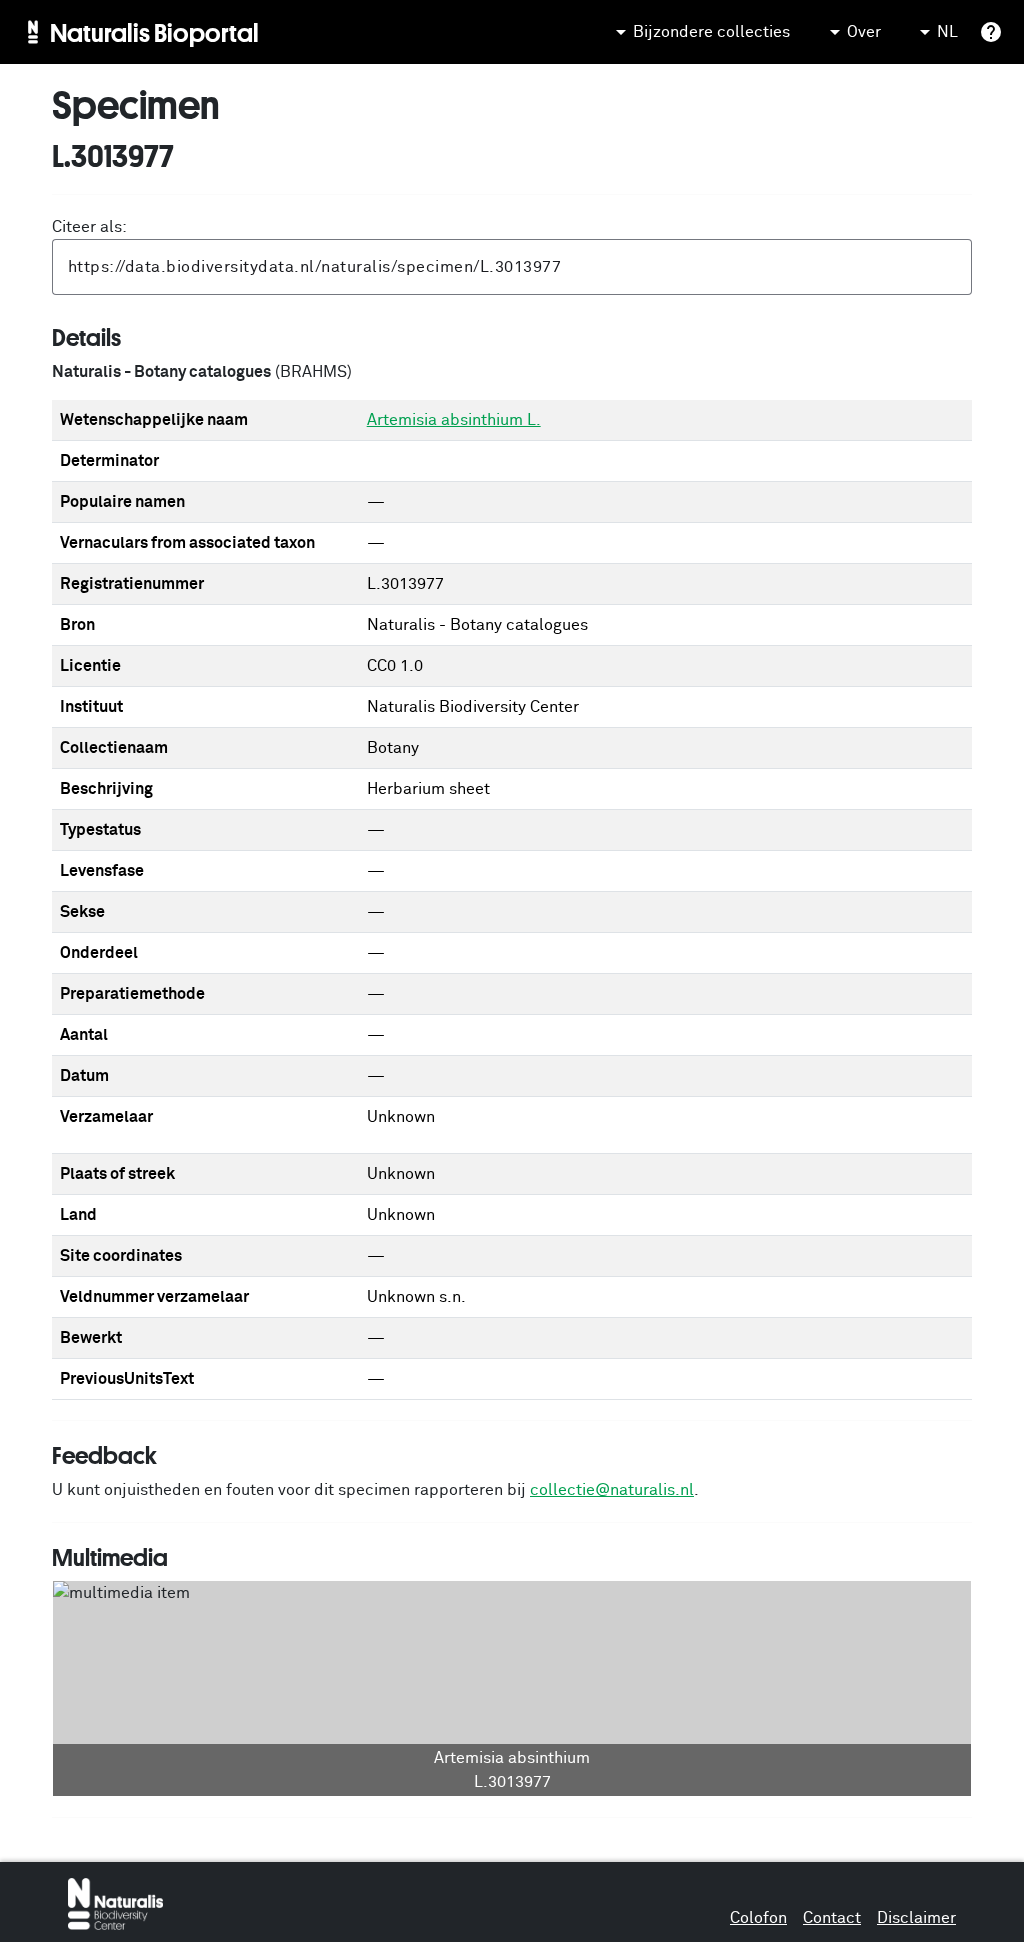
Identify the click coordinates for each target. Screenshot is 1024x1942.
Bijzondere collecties (711, 32)
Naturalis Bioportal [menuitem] (154, 32)
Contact (832, 1918)
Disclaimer (916, 1918)
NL (947, 32)
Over (864, 32)
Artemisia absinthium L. (454, 420)
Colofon (758, 1918)
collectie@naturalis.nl (612, 1490)
